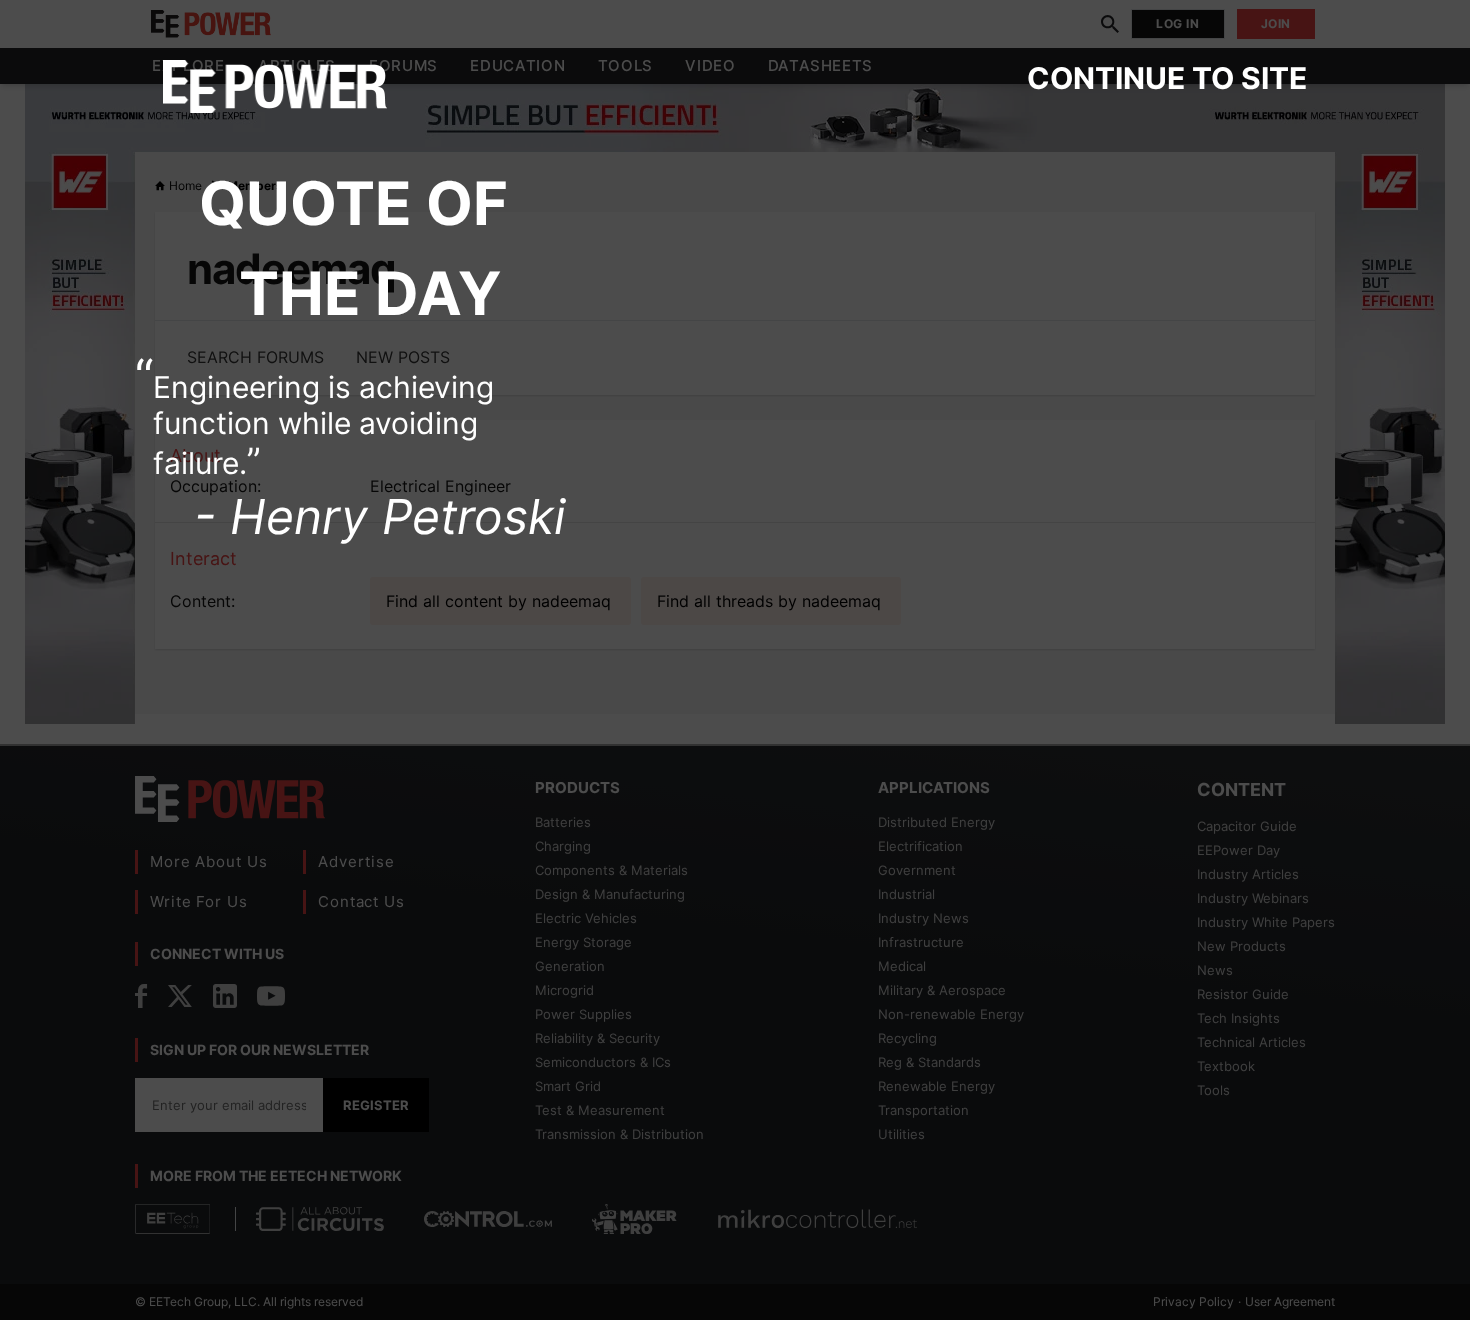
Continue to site (1167, 78)
